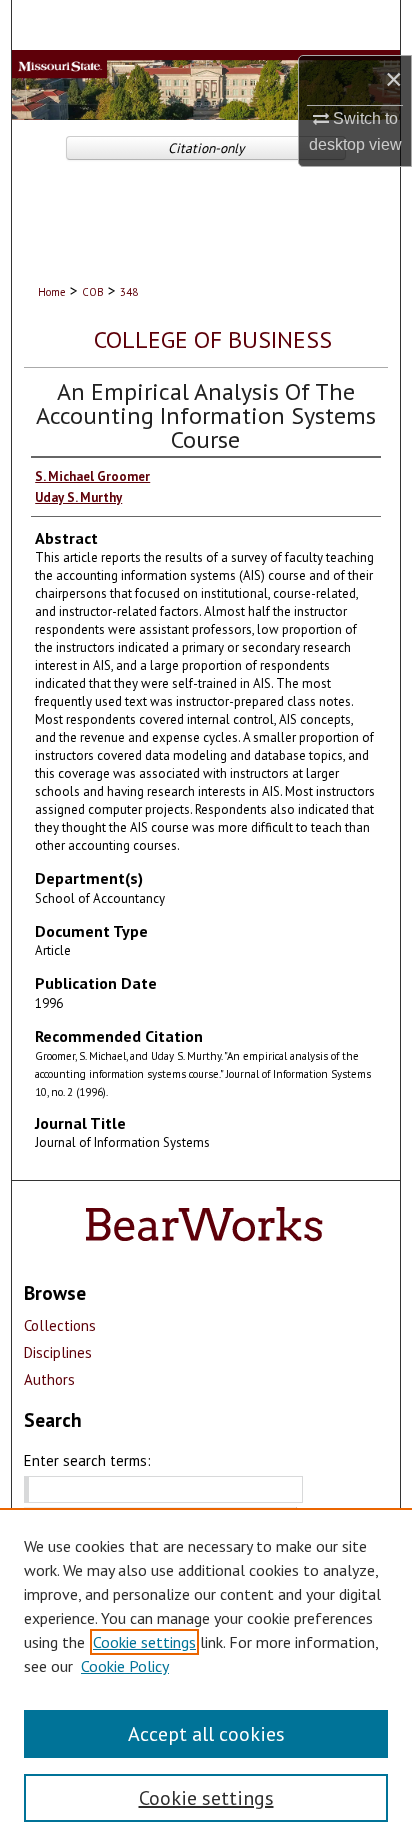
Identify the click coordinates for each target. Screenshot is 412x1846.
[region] (206, 1677)
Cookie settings (144, 1642)
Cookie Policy (125, 1666)
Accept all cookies (206, 1734)
